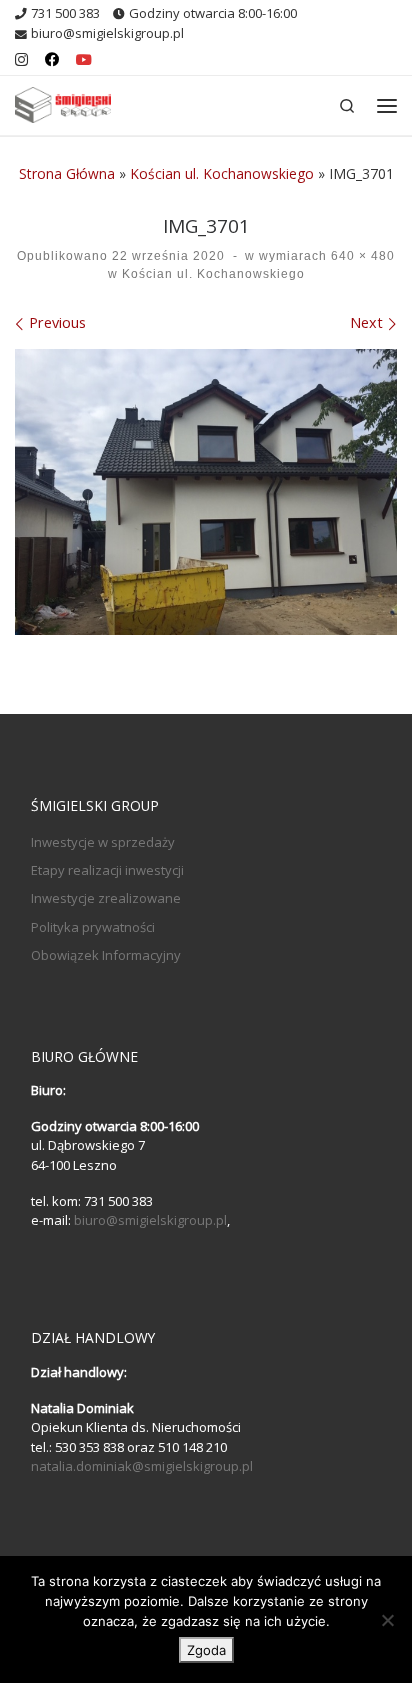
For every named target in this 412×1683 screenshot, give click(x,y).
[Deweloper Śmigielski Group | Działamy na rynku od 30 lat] (63, 102)
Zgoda (206, 1650)
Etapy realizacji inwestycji (107, 870)
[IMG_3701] (206, 492)
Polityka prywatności (93, 927)
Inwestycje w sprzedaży (103, 842)
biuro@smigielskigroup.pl (150, 1220)
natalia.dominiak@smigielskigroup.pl (142, 1466)
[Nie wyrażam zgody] (387, 1620)
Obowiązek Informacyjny (106, 955)
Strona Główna (67, 173)
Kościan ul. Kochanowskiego (222, 173)
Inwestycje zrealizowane (106, 898)
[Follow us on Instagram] (21, 60)
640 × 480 (361, 256)
